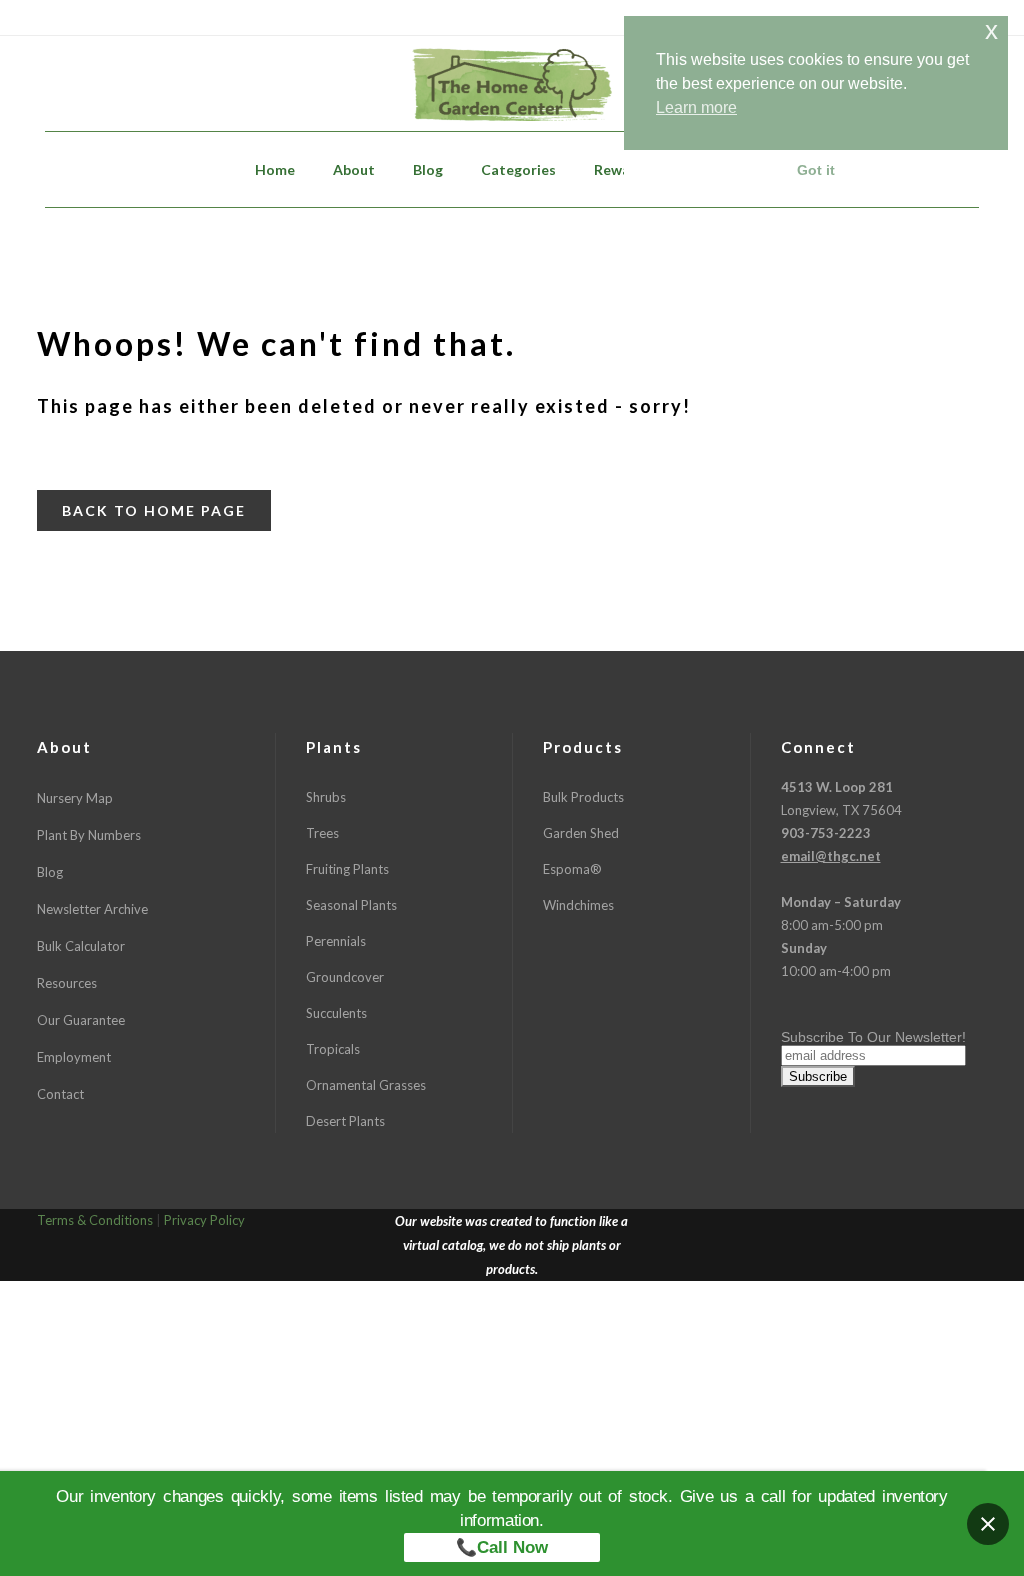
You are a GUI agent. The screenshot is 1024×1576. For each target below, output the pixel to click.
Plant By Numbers (89, 835)
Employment (74, 1057)
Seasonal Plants (351, 905)
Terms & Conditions (95, 1220)
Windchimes (578, 905)
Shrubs (326, 797)
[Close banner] (988, 1524)
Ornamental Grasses (366, 1085)
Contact (60, 1094)
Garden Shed (581, 833)
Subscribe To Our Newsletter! (873, 1037)
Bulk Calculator (81, 946)
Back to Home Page (154, 510)
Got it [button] (816, 170)
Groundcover (345, 977)
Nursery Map (75, 798)
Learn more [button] (696, 107)
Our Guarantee (81, 1020)
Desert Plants (345, 1121)
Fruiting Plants (347, 869)
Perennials (336, 941)
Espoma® (572, 869)
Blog (50, 872)
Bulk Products (583, 797)
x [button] (991, 30)
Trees (322, 833)
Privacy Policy (204, 1220)
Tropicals (333, 1049)
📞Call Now (502, 1547)
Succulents (336, 1013)
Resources (67, 983)
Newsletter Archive (92, 909)
